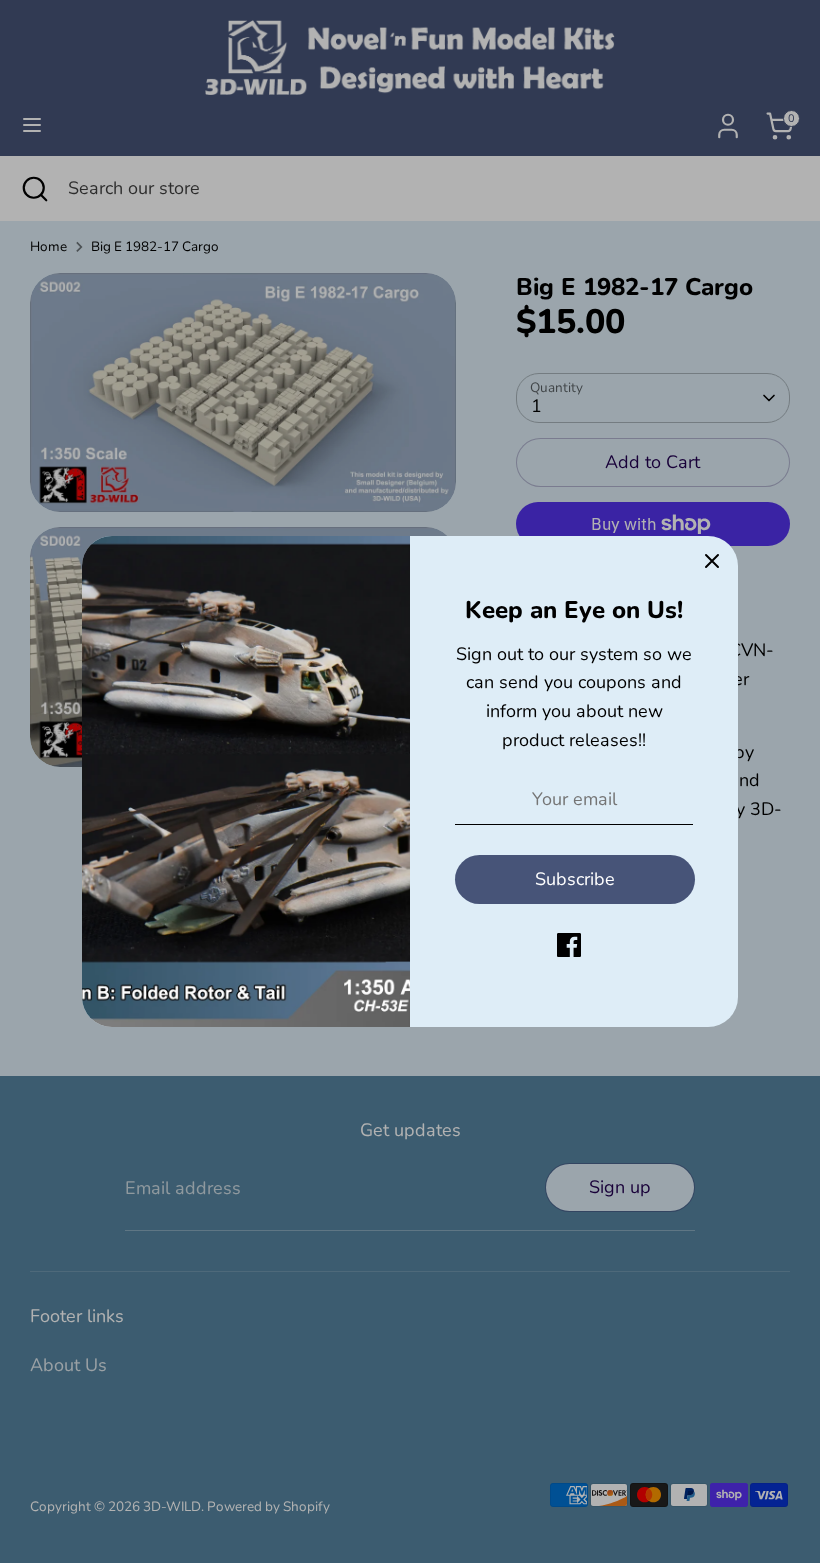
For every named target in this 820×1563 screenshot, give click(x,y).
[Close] (712, 562)
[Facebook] (569, 945)
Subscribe (575, 879)
